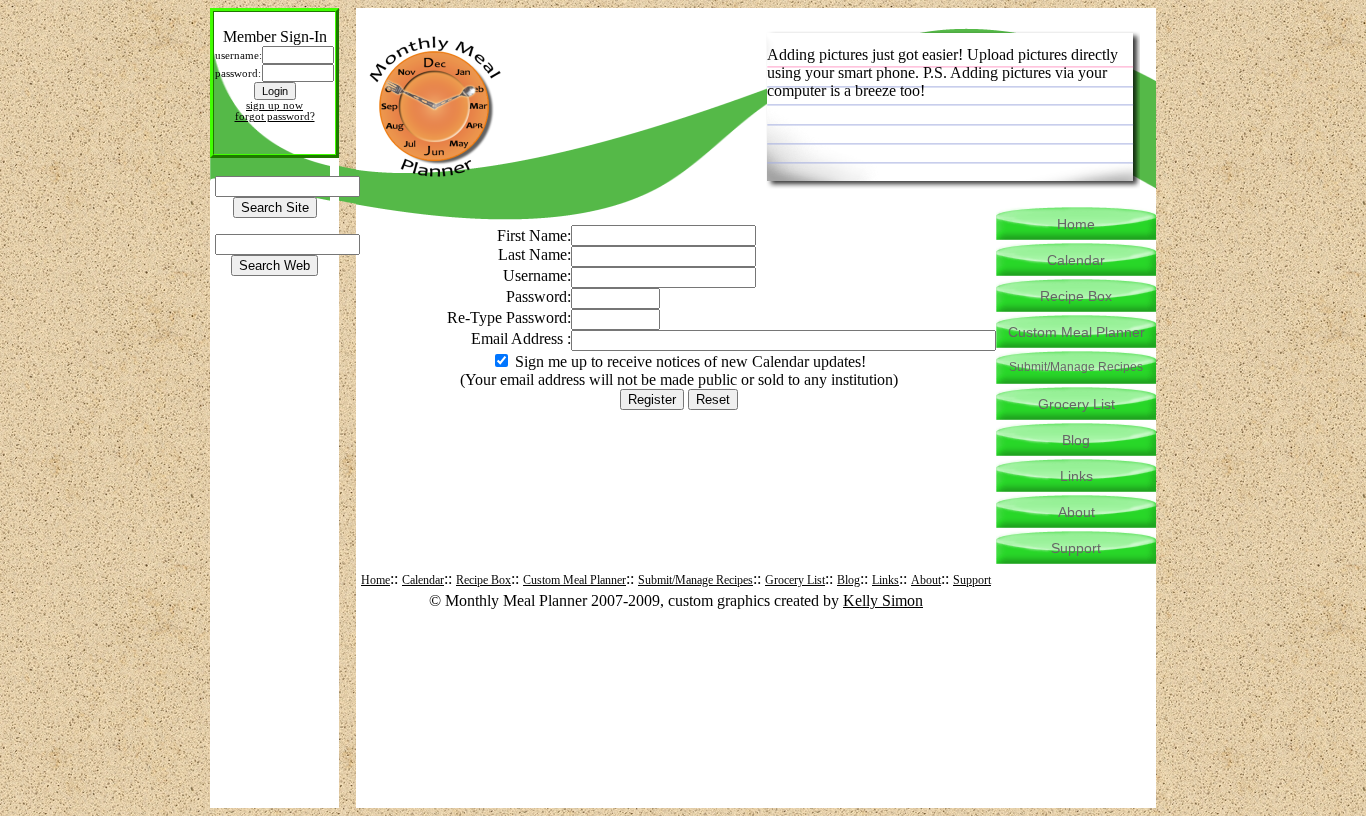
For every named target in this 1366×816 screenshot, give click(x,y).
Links (885, 580)
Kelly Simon (883, 600)
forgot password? (275, 116)
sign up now (274, 105)
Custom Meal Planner (574, 580)
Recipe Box (483, 580)
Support (972, 580)
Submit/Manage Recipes (695, 580)
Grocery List (795, 580)
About (926, 580)
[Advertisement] (679, 456)
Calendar (423, 580)
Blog (848, 580)
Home (375, 580)
